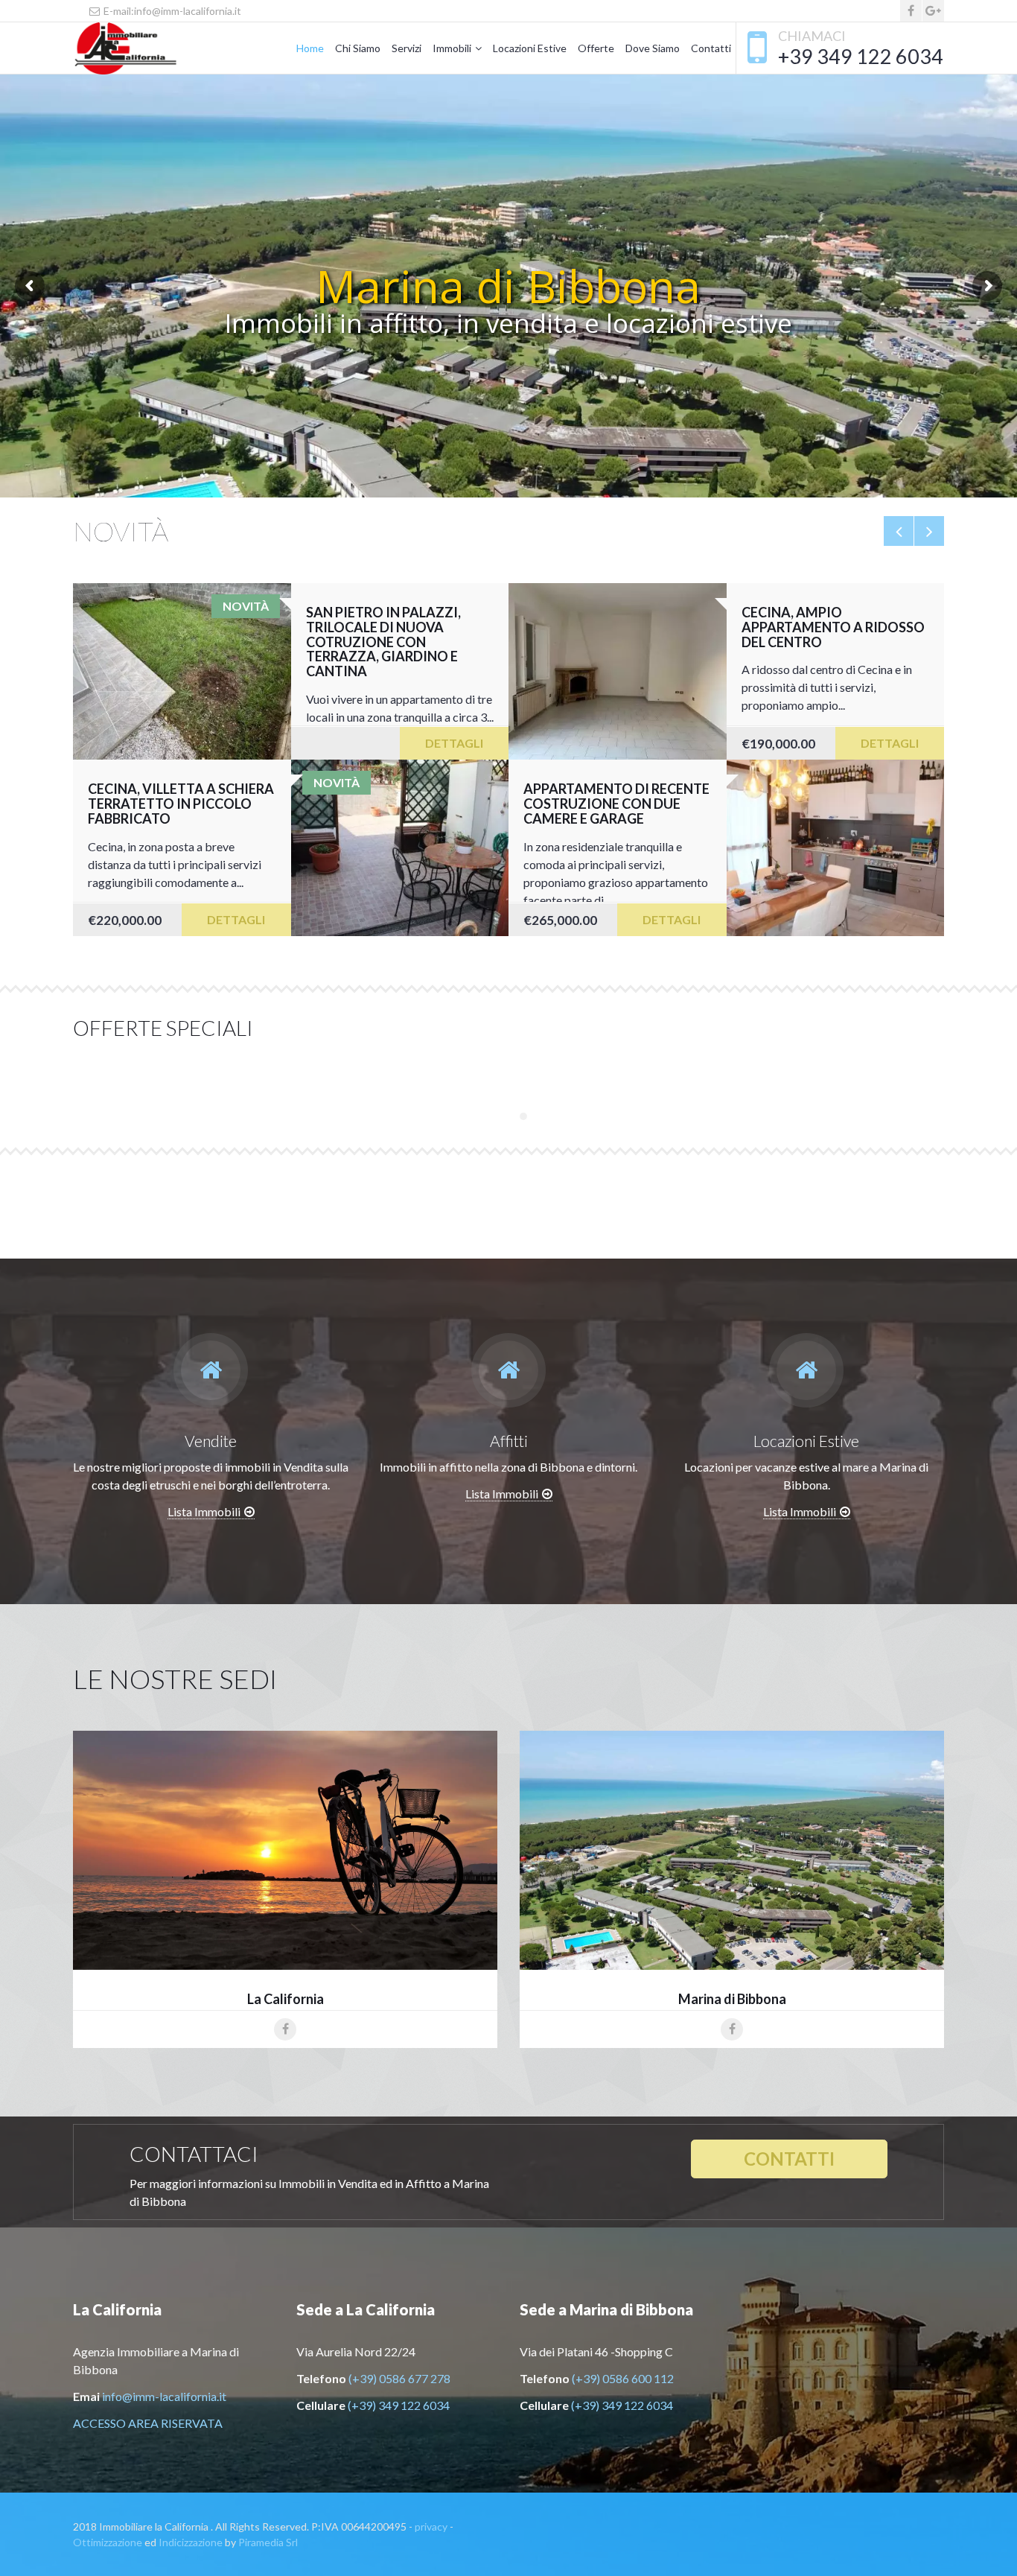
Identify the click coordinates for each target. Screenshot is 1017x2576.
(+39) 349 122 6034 (399, 2405)
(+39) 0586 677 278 (399, 2378)
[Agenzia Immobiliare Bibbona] (155, 48)
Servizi (407, 48)
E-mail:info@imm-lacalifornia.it (171, 11)
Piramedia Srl (268, 2542)
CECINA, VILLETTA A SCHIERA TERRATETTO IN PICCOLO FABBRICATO (181, 804)
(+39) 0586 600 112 (623, 2378)
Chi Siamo (358, 48)
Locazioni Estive (530, 48)
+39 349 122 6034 (861, 56)
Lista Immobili (204, 1511)
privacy (431, 2526)
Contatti (711, 48)
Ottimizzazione (108, 2542)
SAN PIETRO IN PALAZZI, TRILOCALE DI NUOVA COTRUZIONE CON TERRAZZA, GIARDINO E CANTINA (383, 642)
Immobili (452, 48)
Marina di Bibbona (732, 1999)
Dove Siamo (653, 48)
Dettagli (454, 743)
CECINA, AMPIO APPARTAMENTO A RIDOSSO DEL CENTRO (833, 627)
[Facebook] (911, 11)
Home (310, 48)
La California (286, 1999)
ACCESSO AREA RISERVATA (148, 2423)
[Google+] (933, 11)
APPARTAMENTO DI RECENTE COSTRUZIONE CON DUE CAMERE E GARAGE (616, 804)
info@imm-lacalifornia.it (164, 2396)
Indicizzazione (191, 2542)
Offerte (596, 48)
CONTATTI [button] (789, 2159)
